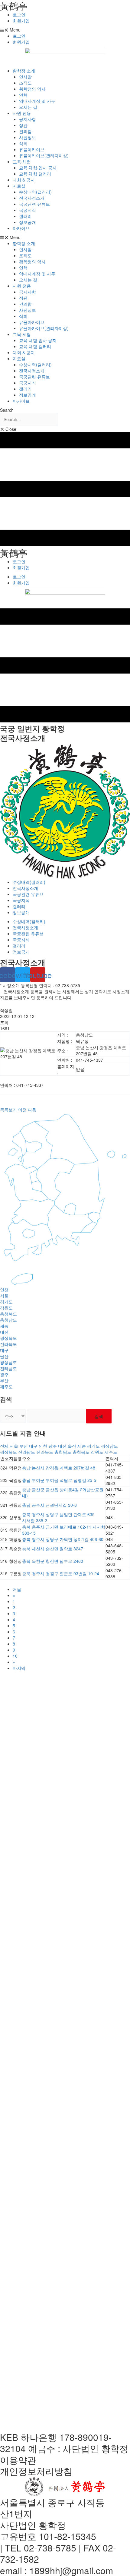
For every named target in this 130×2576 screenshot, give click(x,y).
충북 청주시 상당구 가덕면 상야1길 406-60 (63, 1539)
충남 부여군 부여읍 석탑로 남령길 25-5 (59, 1480)
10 (15, 1656)
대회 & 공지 (24, 180)
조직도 (25, 83)
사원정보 (28, 137)
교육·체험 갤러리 (35, 174)
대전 (4, 1332)
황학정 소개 (24, 71)
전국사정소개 (32, 198)
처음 (17, 1589)
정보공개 (28, 222)
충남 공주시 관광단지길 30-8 (49, 1505)
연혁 (23, 95)
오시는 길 (28, 107)
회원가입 (21, 21)
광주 (4, 1374)
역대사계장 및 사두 (37, 101)
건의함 (25, 131)
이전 (22, 1110)
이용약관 (18, 2460)
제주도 (6, 1386)
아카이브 (21, 228)
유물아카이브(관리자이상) (44, 155)
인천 (4, 1290)
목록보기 (8, 1110)
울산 (4, 1356)
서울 (4, 1296)
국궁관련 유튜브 (34, 204)
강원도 (6, 1308)
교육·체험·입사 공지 (38, 168)
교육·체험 (22, 161)
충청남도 (8, 1320)
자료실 (19, 186)
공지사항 (28, 119)
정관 (23, 125)
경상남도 (8, 1362)
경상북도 (8, 1338)
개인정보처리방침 (36, 2471)
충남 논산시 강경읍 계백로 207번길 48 (59, 1468)
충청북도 (8, 1314)
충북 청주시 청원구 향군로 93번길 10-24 (61, 1573)
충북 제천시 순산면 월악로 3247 (53, 1549)
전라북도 (8, 1344)
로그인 (19, 15)
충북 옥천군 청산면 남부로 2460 (53, 1561)
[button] (65, 30)
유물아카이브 (32, 149)
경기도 (6, 1302)
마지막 (19, 1668)
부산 (4, 1380)
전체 (4, 1446)
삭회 (23, 143)
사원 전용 (22, 113)
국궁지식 (28, 210)
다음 (32, 1110)
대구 (4, 1350)
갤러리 (25, 216)
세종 (4, 1326)
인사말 (25, 77)
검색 (99, 1416)
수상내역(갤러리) (35, 192)
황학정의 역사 (32, 89)
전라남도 (8, 1368)
